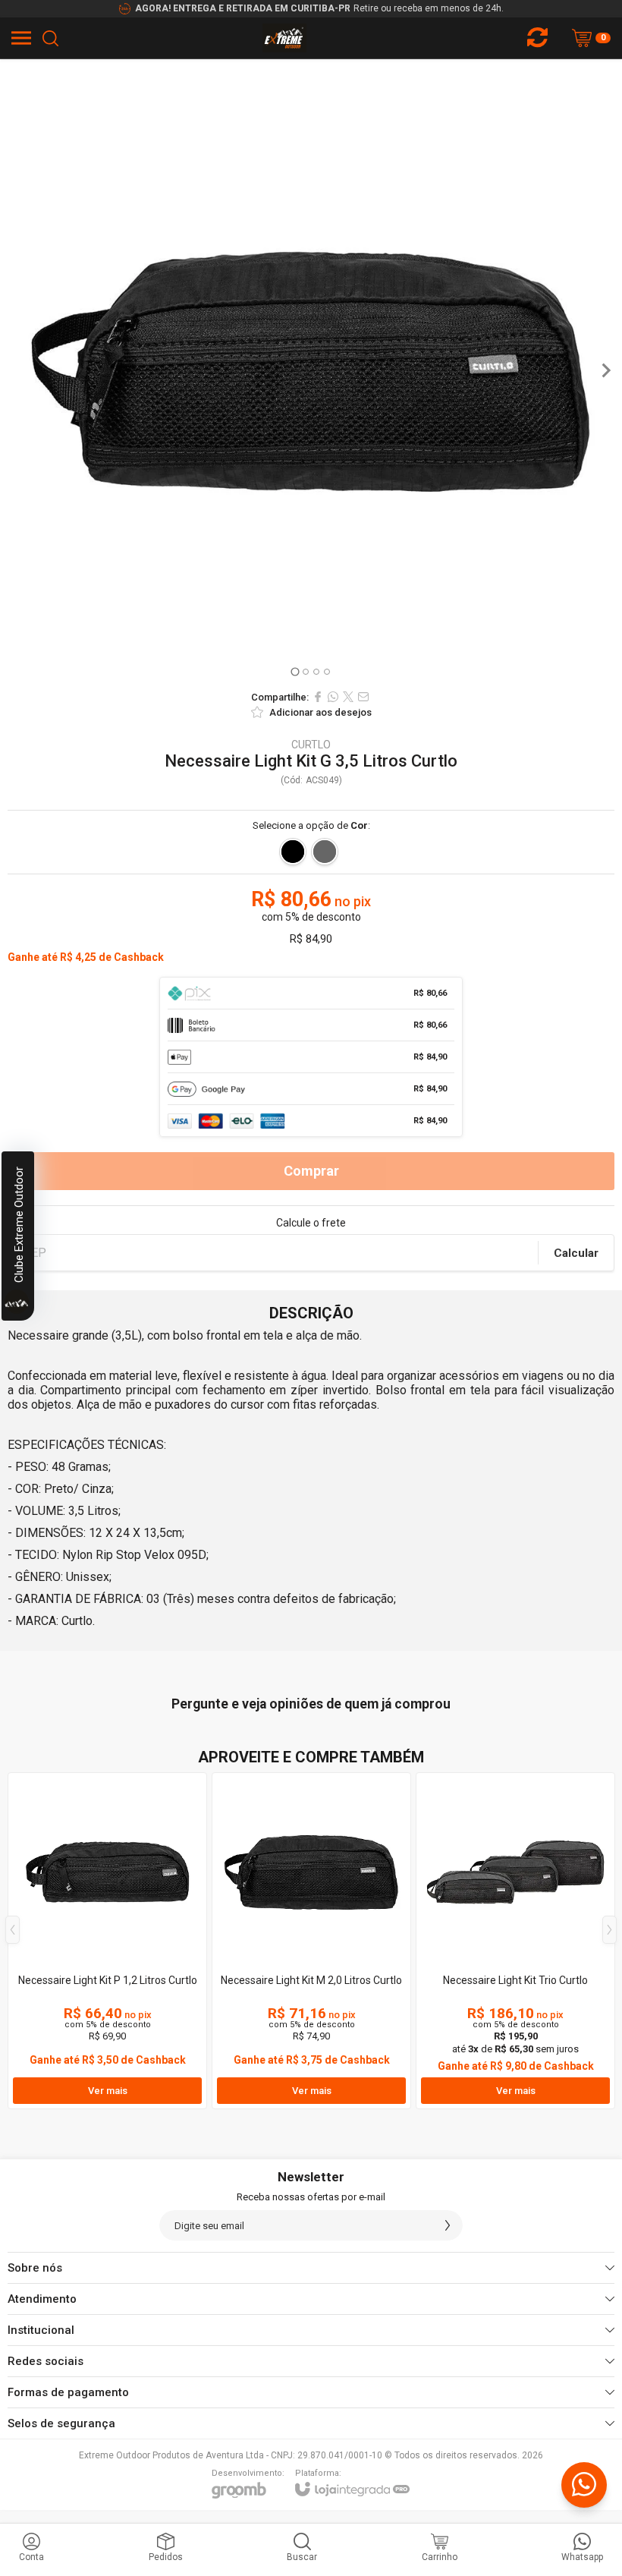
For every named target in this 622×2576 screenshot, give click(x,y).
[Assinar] (448, 2225)
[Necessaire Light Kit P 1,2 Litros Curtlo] (107, 1941)
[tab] (295, 671)
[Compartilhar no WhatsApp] (333, 697)
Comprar (311, 1171)
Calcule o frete (311, 1223)
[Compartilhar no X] (348, 697)
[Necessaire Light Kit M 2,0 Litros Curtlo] (311, 1941)
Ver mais (108, 2091)
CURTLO (311, 745)
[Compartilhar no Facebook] (318, 697)
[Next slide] (605, 370)
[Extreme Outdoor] (285, 38)
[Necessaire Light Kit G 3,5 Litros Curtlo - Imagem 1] (311, 370)
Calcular (576, 1253)
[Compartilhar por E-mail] (363, 697)
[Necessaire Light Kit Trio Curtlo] (515, 1941)
